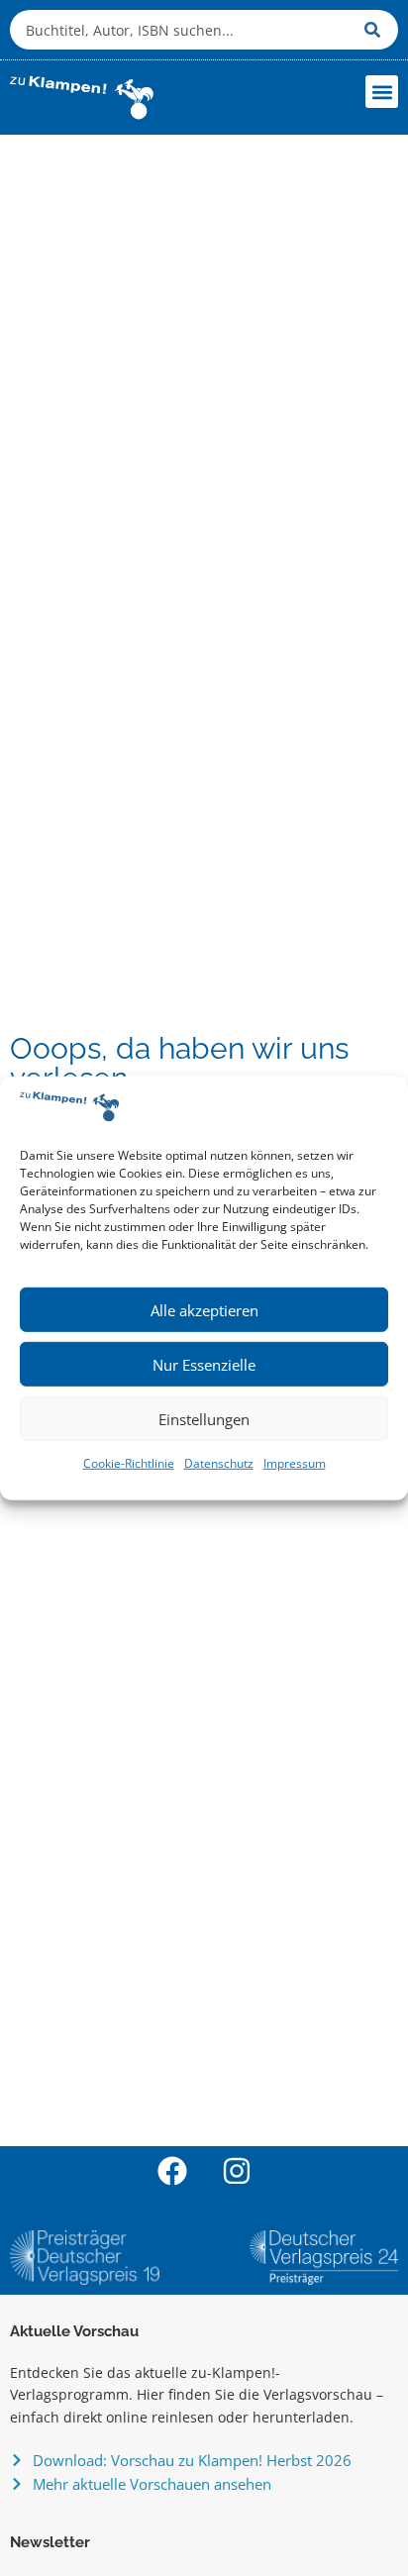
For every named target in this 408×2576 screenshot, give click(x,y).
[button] (382, 92)
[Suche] (376, 30)
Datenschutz (219, 1463)
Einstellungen (204, 1419)
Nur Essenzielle (204, 1365)
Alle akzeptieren (204, 1310)
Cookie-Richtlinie (129, 1463)
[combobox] (182, 30)
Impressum (295, 1463)
